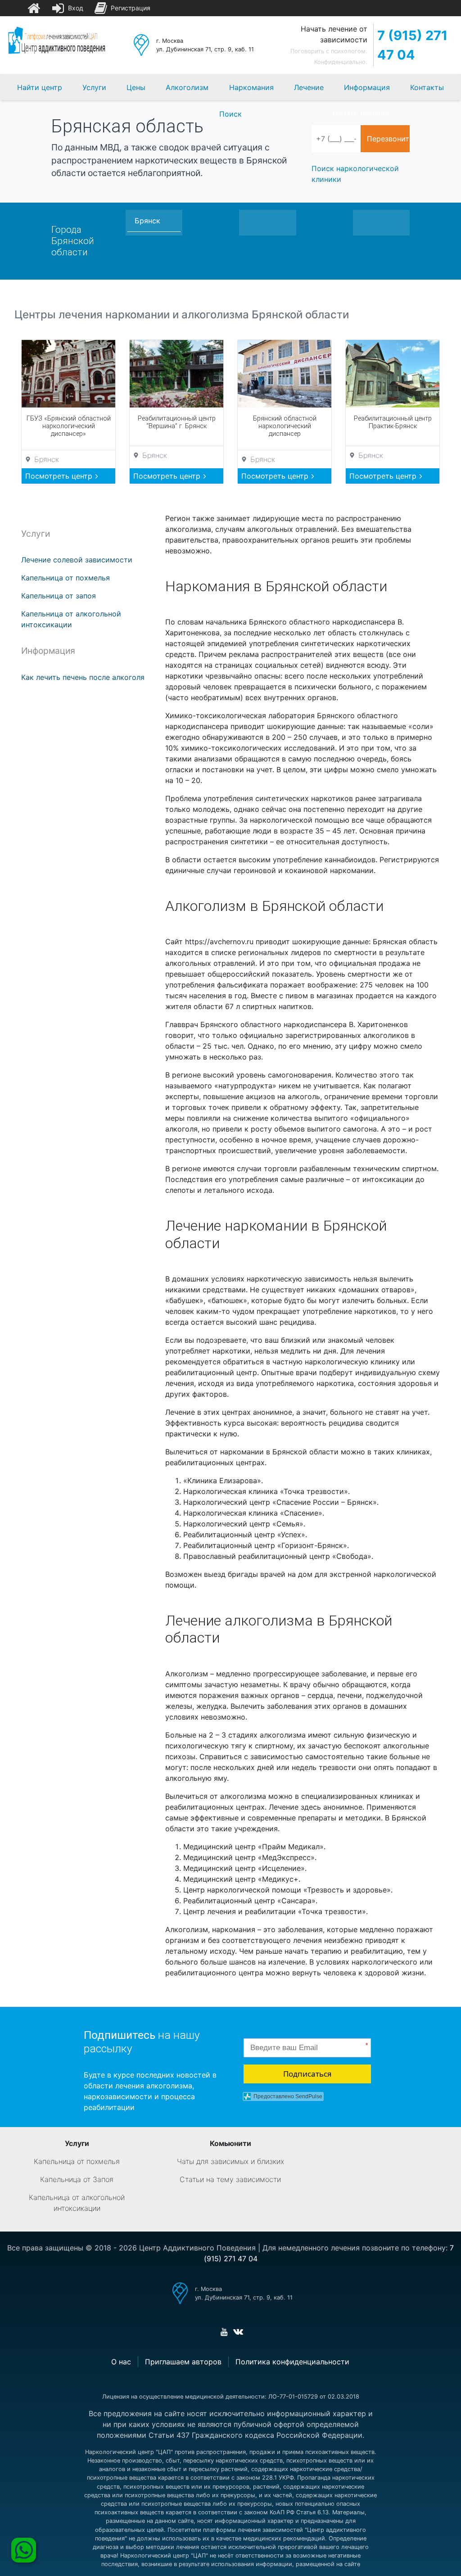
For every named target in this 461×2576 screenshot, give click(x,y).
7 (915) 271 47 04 (412, 45)
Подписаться (307, 2074)
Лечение (309, 87)
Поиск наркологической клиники (355, 174)
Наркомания (251, 87)
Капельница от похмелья (66, 578)
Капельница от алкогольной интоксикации (77, 2203)
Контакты (427, 87)
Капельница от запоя (59, 596)
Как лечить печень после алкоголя (83, 677)
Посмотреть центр (60, 476)
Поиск (230, 114)
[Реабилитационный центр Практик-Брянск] (393, 374)
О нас (121, 2362)
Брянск (147, 221)
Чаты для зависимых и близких (230, 2161)
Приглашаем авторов (183, 2362)
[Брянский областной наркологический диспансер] (285, 374)
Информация (367, 87)
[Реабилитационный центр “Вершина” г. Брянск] (176, 374)
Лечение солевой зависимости (77, 560)
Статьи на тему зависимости (230, 2179)
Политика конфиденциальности (292, 2362)
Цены (136, 87)
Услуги (94, 87)
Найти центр (40, 87)
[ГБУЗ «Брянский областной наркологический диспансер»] (68, 374)
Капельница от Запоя (77, 2179)
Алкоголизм (187, 87)
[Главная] (34, 8)
